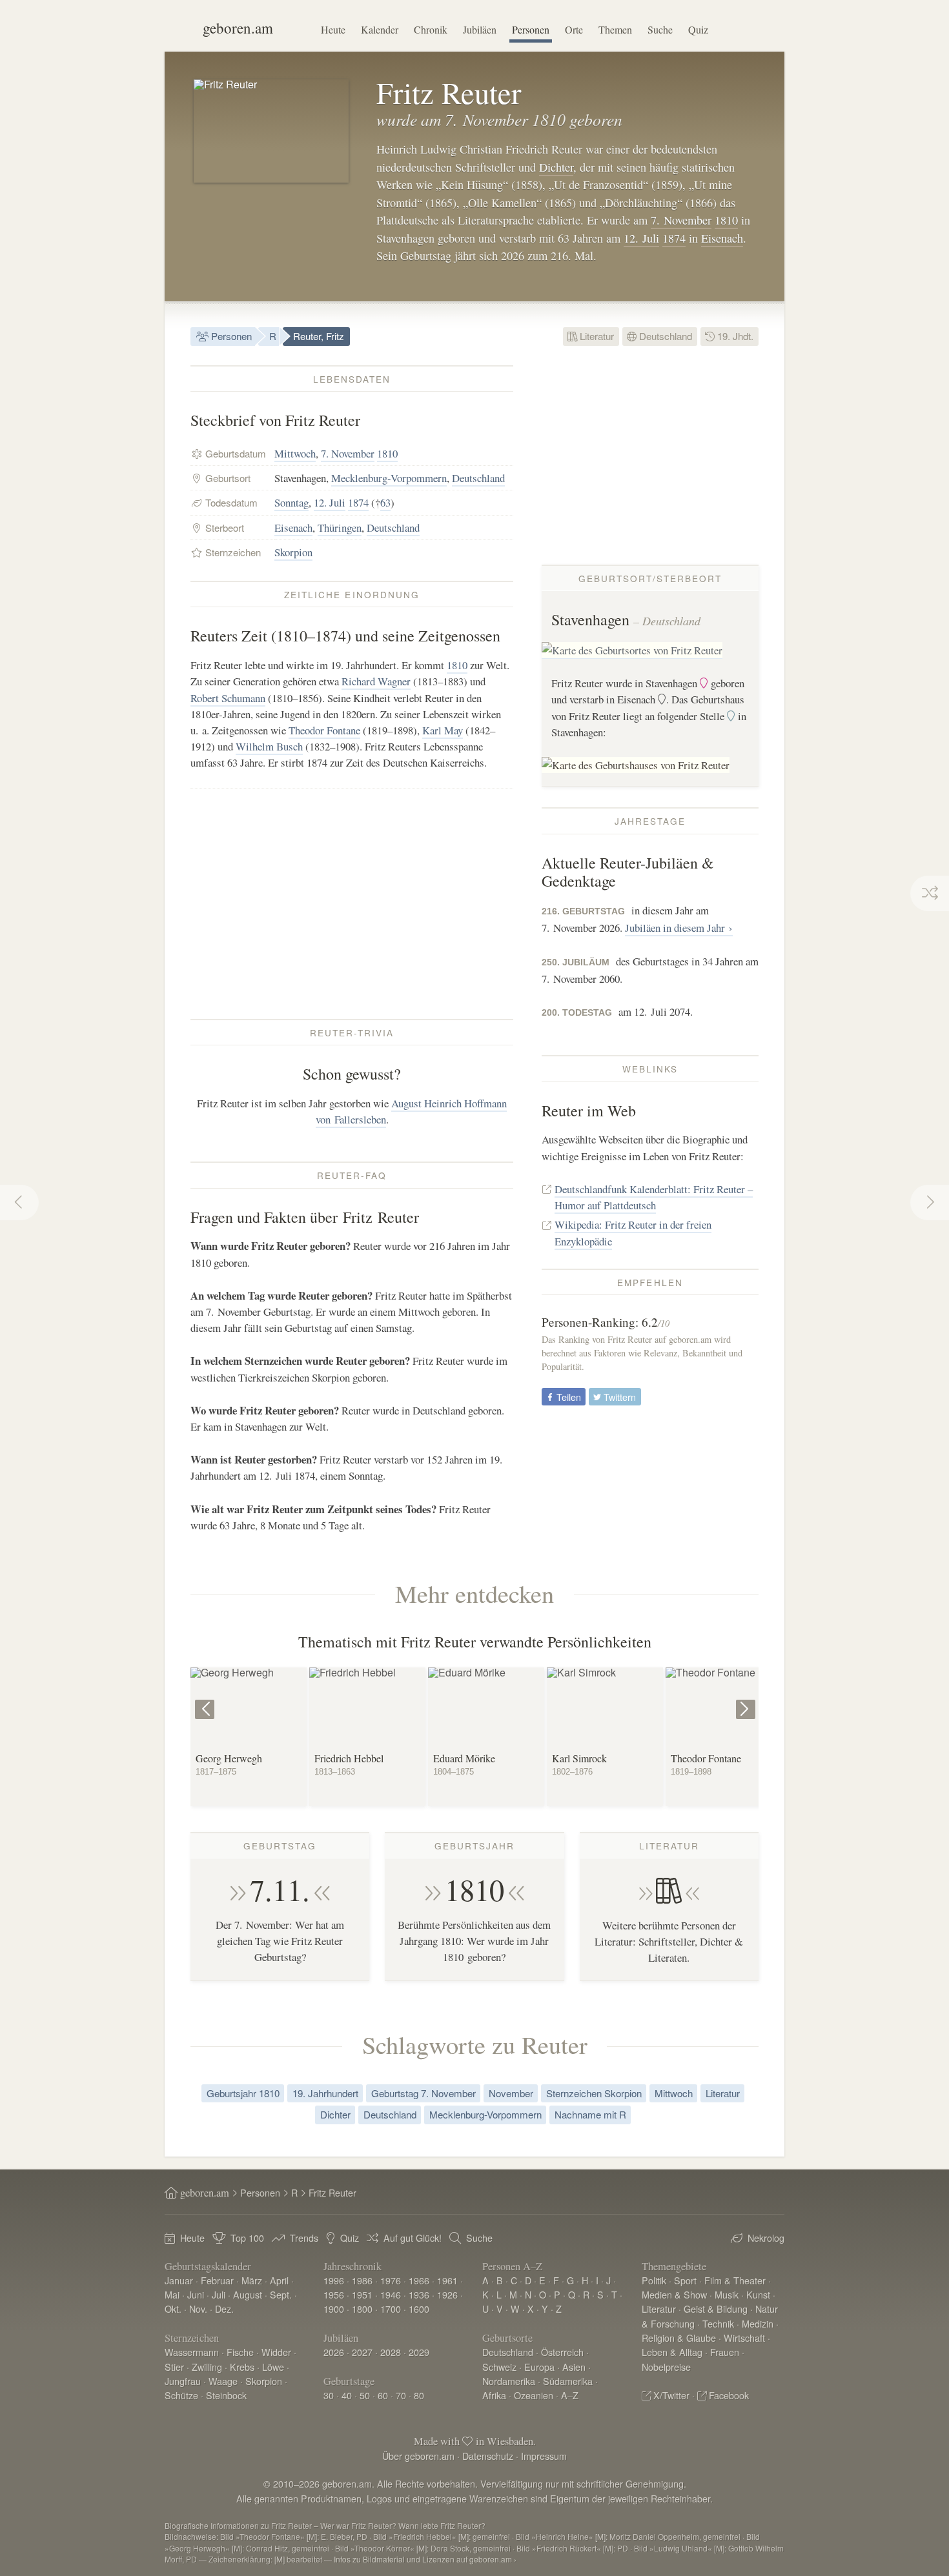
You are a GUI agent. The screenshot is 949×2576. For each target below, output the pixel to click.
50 (365, 2395)
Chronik (431, 29)
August (248, 2294)
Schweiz (499, 2367)
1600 (419, 2309)
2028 (391, 2352)
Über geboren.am (418, 2456)
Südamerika (568, 2381)
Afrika (494, 2395)
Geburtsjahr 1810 (243, 2093)
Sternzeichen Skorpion (594, 2093)
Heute (333, 29)
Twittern (618, 1397)
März (252, 2280)
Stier (174, 2367)
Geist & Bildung (716, 2309)
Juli (219, 2294)
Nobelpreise (666, 2367)
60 (383, 2395)
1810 (726, 220)
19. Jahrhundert (325, 2093)
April (279, 2280)
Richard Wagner (376, 681)
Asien (574, 2367)
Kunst (758, 2294)
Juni (196, 2294)
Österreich (562, 2352)
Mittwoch (295, 453)
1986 (362, 2280)
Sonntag (291, 502)
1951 (362, 2294)
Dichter (556, 167)
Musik (727, 2294)
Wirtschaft (744, 2338)
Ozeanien (534, 2395)
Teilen (567, 1397)
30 (329, 2395)
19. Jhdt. (734, 336)
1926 (447, 2294)
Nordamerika (509, 2381)
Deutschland (664, 336)
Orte (574, 29)
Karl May (443, 730)
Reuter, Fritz (319, 336)
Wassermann (192, 2352)
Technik (718, 2323)
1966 (419, 2280)
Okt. (173, 2309)
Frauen (725, 2352)
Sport (685, 2280)
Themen (615, 29)
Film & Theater (735, 2280)
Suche (660, 29)
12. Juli (641, 238)
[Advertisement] (352, 903)
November (511, 2093)
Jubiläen (480, 29)
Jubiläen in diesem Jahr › (679, 928)
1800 (362, 2309)
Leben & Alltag (672, 2352)
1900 (334, 2309)
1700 (391, 2309)
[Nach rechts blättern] (747, 1700)
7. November (681, 220)
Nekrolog (766, 2238)
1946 (391, 2294)
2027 (362, 2352)
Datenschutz (488, 2456)
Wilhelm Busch (269, 746)
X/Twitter (671, 2395)
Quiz (698, 29)
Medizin (758, 2323)
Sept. (281, 2294)
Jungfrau (183, 2381)
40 (347, 2395)
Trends (304, 2238)
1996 (334, 2280)
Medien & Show (674, 2294)
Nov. (198, 2309)
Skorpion (293, 552)
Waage (223, 2381)
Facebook (729, 2395)
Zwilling (207, 2367)
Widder (276, 2352)
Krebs (242, 2367)
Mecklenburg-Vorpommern (389, 478)
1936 (419, 2294)
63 (385, 502)
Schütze (181, 2395)
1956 (334, 2294)
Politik (654, 2280)
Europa (539, 2367)
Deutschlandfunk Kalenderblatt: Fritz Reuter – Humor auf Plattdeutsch (654, 1197)
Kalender (380, 29)
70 (401, 2395)
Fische (240, 2352)
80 (419, 2395)
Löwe (273, 2367)
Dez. (224, 2309)
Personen (531, 29)
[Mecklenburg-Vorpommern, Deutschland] (632, 651)
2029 (419, 2352)
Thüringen (340, 528)
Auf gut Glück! (413, 2238)
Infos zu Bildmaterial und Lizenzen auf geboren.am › (425, 2559)
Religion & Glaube (679, 2338)
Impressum (544, 2456)
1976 (391, 2280)
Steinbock (226, 2395)
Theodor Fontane (324, 730)
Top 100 (247, 2238)
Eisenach (722, 238)
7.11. (280, 1889)
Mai (172, 2294)
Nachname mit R (590, 2114)
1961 (447, 2280)
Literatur (596, 336)
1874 (674, 238)
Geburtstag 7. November (423, 2093)
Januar (179, 2280)
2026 (334, 2352)
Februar (217, 2280)
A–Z (570, 2395)
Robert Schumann (228, 698)
